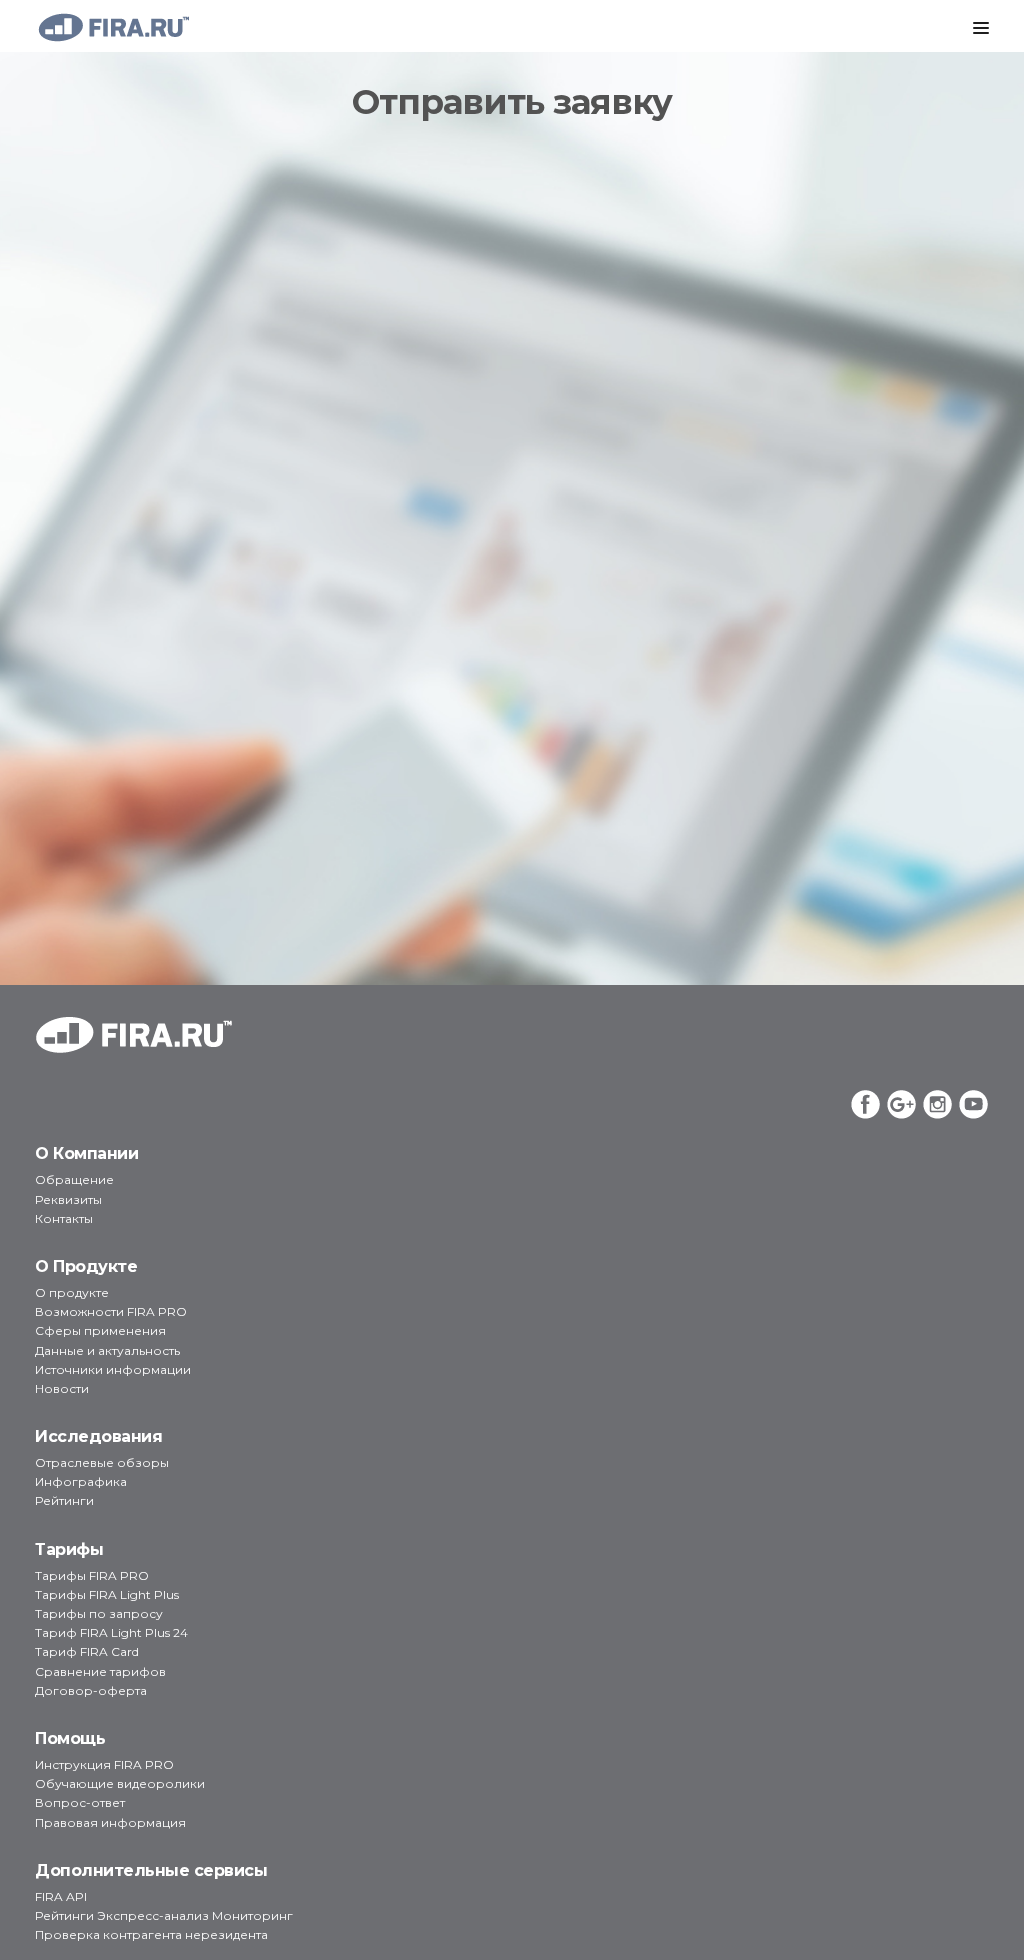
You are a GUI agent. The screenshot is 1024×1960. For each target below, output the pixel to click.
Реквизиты (68, 1199)
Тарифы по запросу (99, 1613)
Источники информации (113, 1369)
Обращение (74, 1179)
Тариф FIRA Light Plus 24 (111, 1632)
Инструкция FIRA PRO (104, 1764)
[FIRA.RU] (113, 27)
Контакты (64, 1218)
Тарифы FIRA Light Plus (107, 1594)
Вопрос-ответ (80, 1802)
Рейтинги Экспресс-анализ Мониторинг (164, 1915)
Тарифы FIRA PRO (92, 1575)
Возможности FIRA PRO (111, 1311)
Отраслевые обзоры (102, 1462)
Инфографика (81, 1481)
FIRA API (61, 1896)
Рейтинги (64, 1500)
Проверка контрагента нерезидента (151, 1934)
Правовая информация (110, 1822)
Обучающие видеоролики (120, 1783)
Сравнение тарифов (100, 1671)
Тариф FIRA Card (87, 1651)
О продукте (72, 1292)
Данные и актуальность (107, 1350)
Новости (62, 1388)
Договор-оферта (91, 1690)
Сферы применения (100, 1330)
